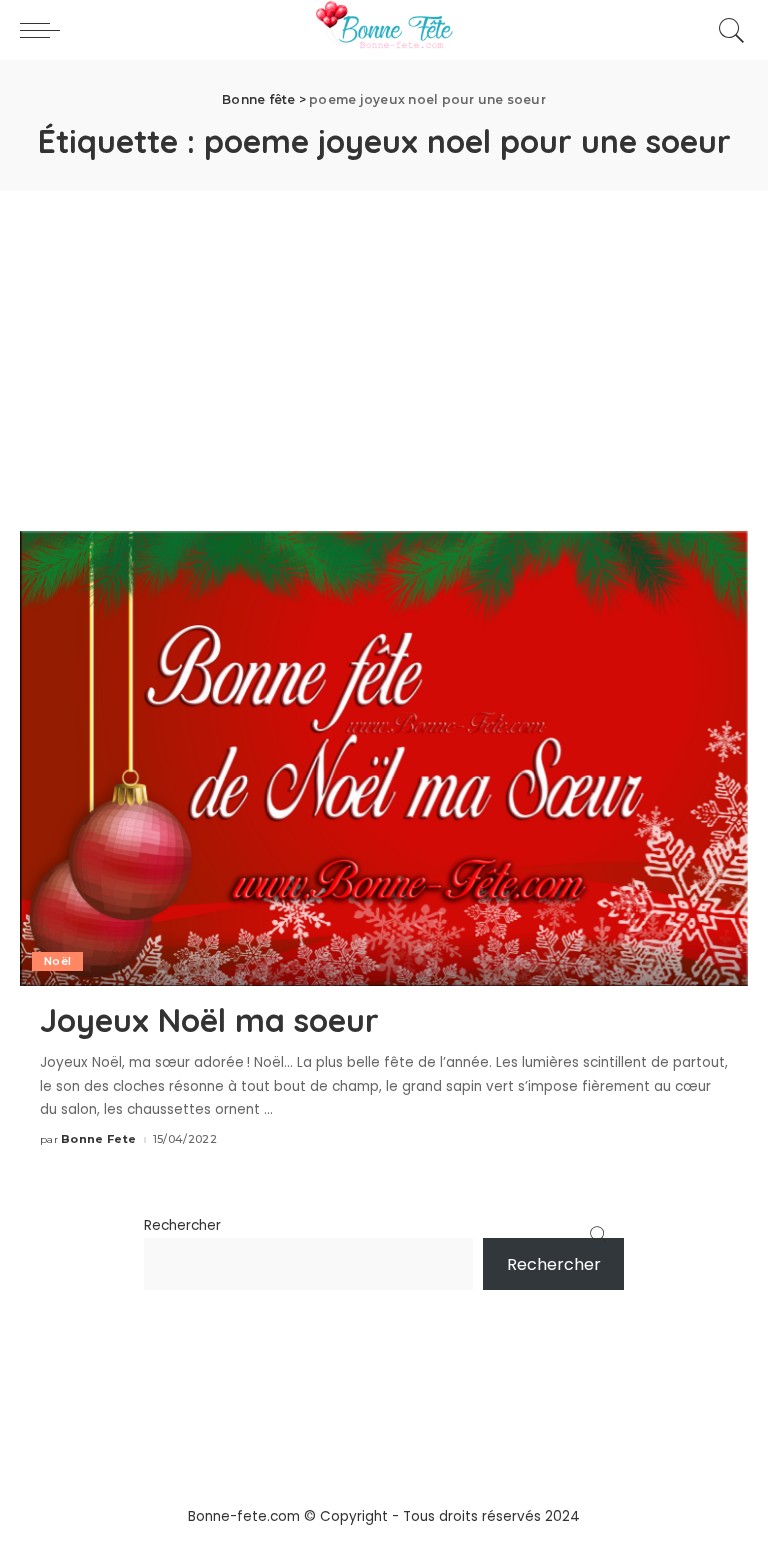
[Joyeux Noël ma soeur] (384, 757)
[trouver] (727, 30)
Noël (57, 961)
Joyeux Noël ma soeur (209, 1020)
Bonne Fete (98, 1139)
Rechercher (182, 1225)
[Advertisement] (384, 341)
